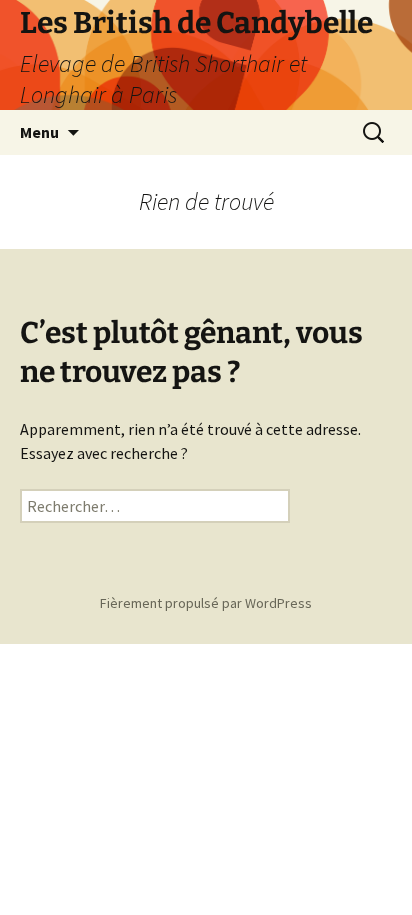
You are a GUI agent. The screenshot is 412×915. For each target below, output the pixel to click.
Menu (39, 132)
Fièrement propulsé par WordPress (206, 603)
